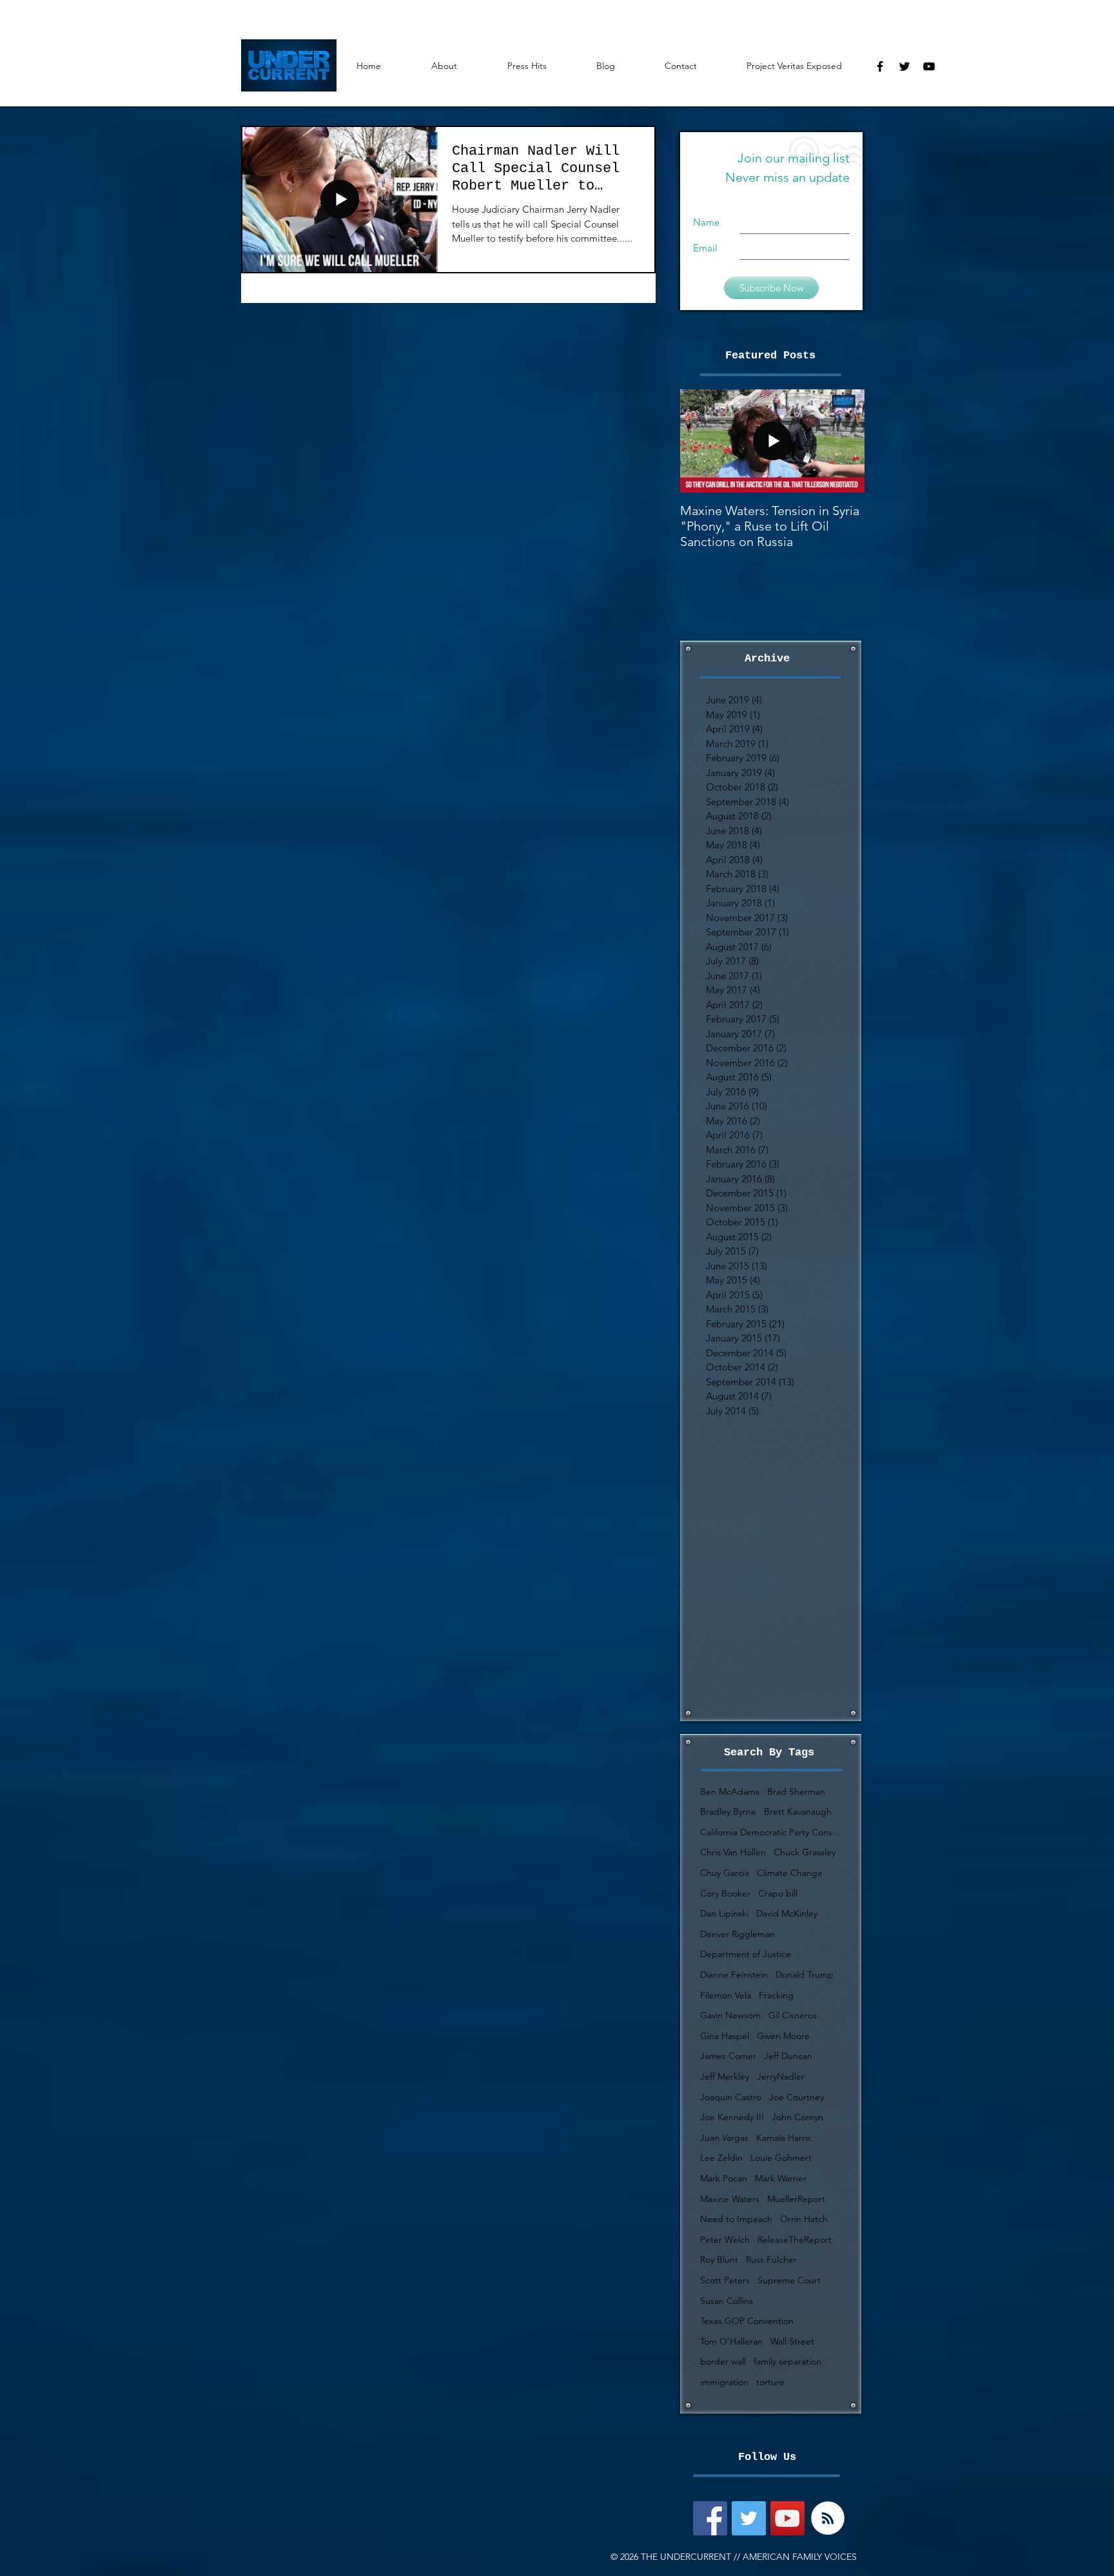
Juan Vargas (724, 2138)
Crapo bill (778, 1893)
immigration (724, 2382)
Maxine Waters (730, 2199)
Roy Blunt (719, 2259)
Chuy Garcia (725, 1873)
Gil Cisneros (793, 2015)
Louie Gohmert (781, 2158)
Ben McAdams (730, 1791)
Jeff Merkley (725, 2076)
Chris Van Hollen (733, 1852)
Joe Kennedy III (732, 2117)
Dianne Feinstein (734, 1975)
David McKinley (787, 1913)
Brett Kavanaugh (798, 1811)
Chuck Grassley (805, 1852)
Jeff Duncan (788, 2056)
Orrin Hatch (804, 2219)
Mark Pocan (724, 2178)
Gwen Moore (783, 2036)
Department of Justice (746, 1954)
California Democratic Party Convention (771, 1832)
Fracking (776, 1995)
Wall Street (792, 2341)
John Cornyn (797, 2117)
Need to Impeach (736, 2219)
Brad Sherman (796, 1791)
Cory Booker (725, 1893)
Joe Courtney (796, 2097)
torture (770, 2382)
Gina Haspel (725, 2036)
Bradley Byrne (728, 1811)
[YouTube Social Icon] (787, 2518)
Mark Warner (781, 2178)
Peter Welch (725, 2239)
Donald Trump (805, 1975)
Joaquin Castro (731, 2097)
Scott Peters (725, 2280)
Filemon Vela (726, 1995)
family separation (787, 2361)
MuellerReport (796, 2199)
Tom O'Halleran (731, 2341)
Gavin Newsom (730, 2015)
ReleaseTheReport (795, 2239)
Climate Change (790, 1873)
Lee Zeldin (721, 2158)
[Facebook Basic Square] (710, 2518)
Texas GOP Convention (747, 2321)
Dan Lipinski (724, 1913)
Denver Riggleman (738, 1934)
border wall (723, 2361)
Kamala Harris (784, 2138)
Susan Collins (727, 2301)
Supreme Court (789, 2280)
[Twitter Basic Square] (749, 2518)
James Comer (728, 2056)
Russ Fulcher (771, 2259)
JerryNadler (781, 2076)
